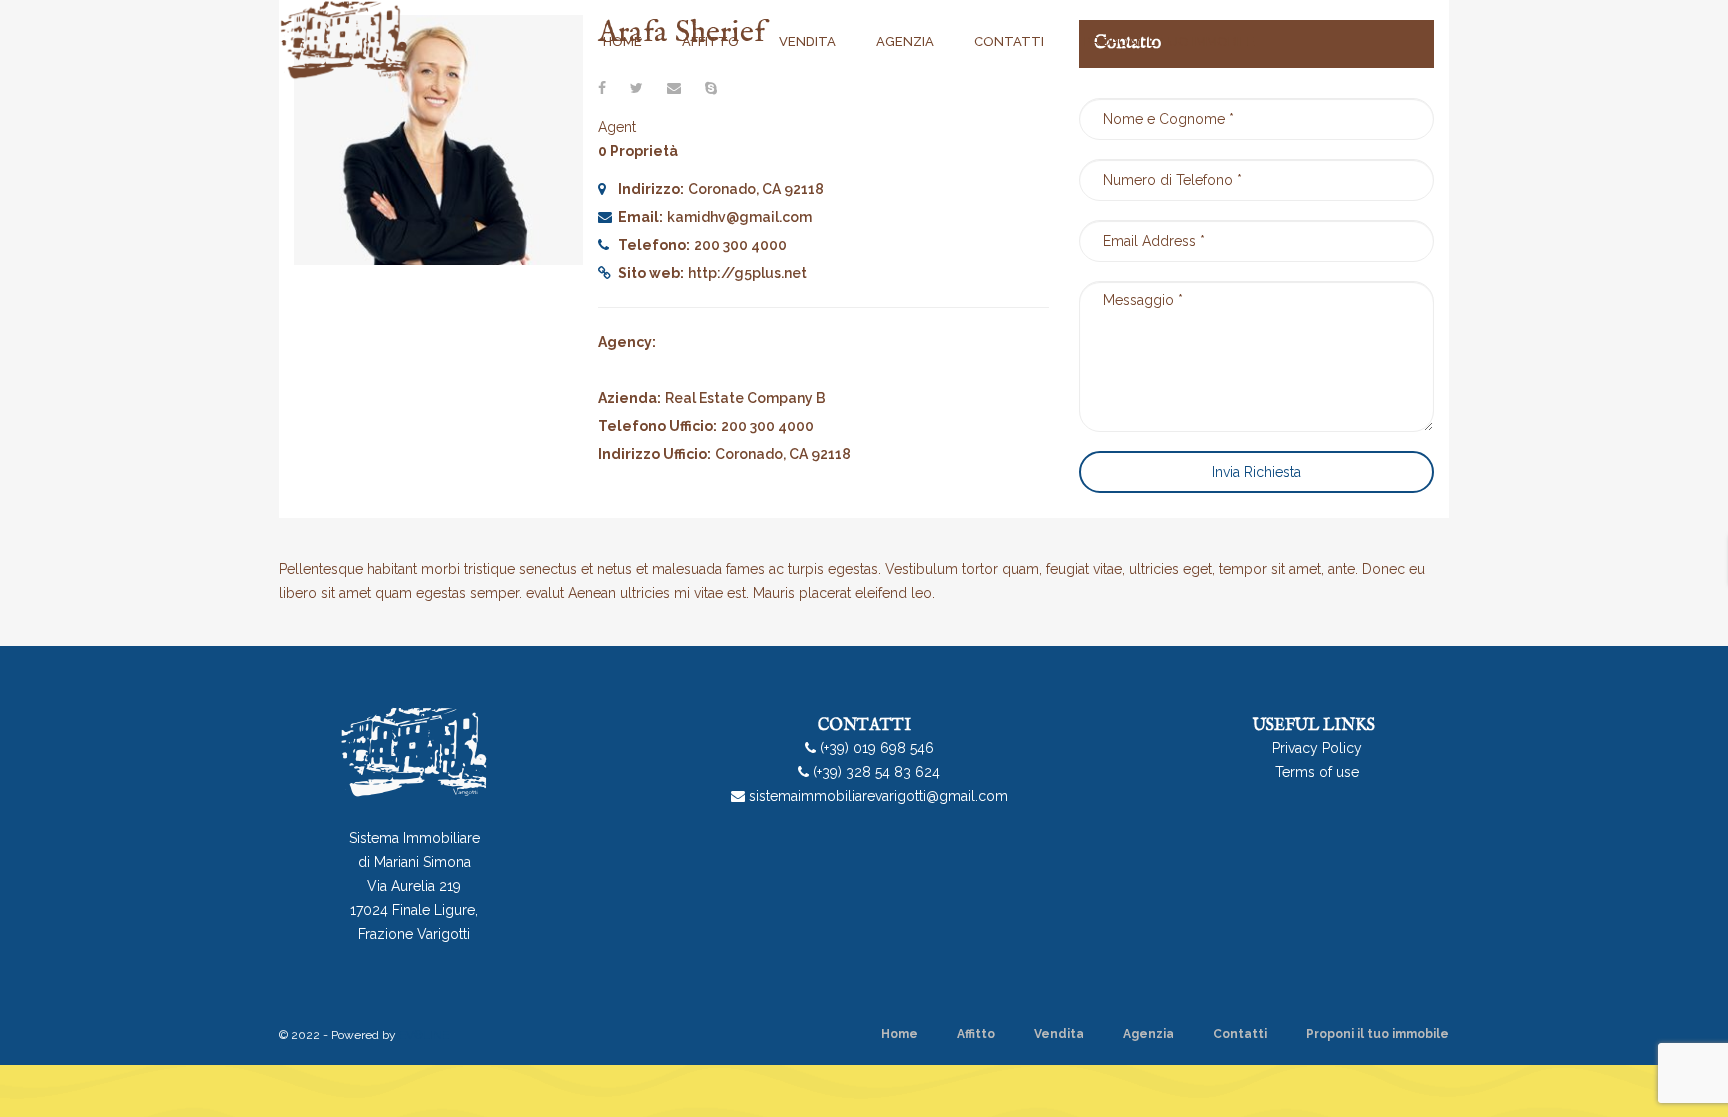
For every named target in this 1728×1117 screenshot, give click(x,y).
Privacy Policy (1317, 748)
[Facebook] (602, 88)
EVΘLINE (424, 1035)
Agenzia (1148, 1034)
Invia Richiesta (1256, 472)
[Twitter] (636, 88)
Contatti (1240, 1034)
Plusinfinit (700, 370)
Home (899, 1034)
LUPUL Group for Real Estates (756, 342)
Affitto (976, 1034)
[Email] (674, 88)
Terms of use (1317, 772)
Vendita (1059, 1034)
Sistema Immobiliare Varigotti (834, 370)
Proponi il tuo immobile (1377, 1034)
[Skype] (711, 88)
